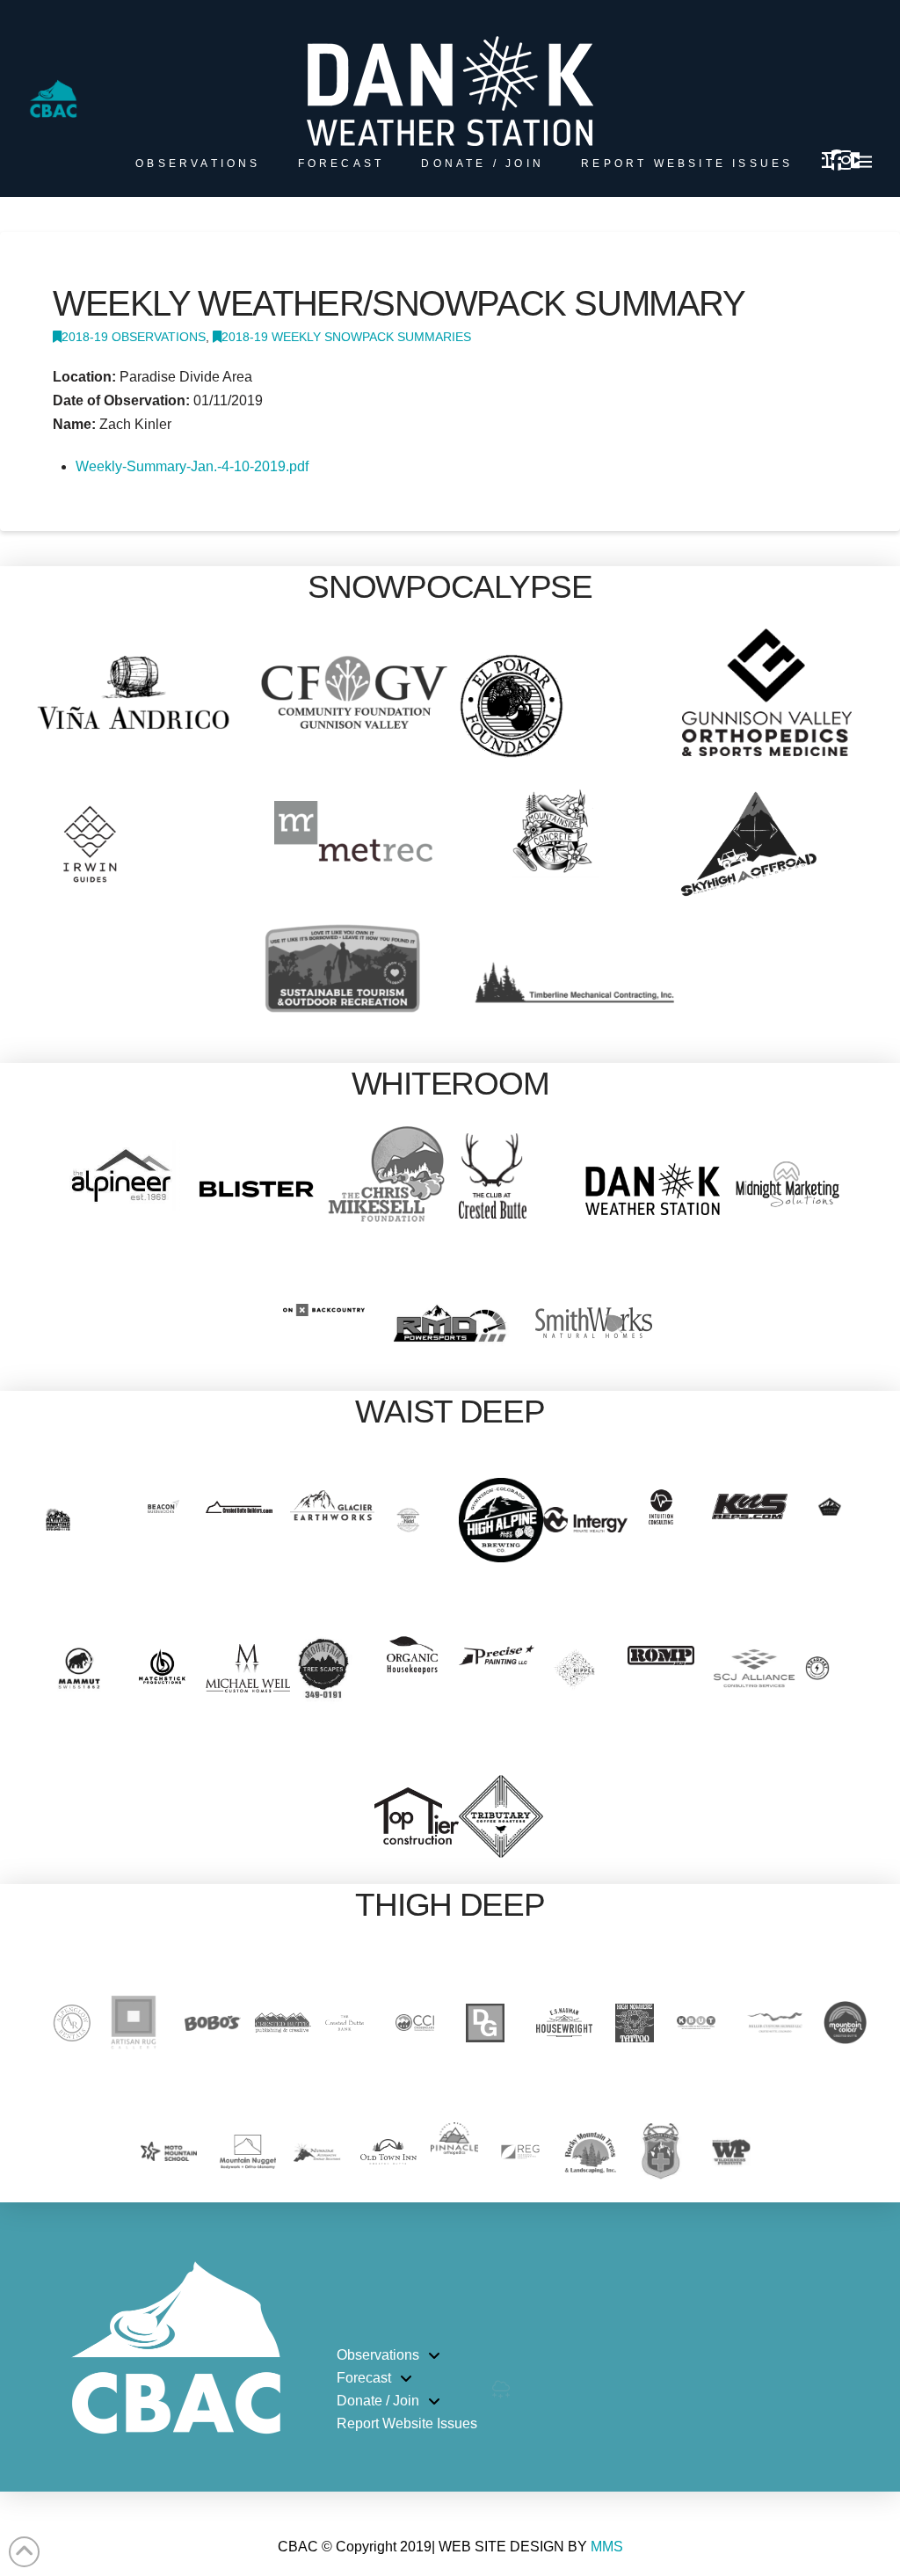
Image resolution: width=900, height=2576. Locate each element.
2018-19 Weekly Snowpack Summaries (346, 337)
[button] (866, 162)
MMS (607, 2547)
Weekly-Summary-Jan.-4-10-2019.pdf (192, 466)
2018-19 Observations (134, 337)
